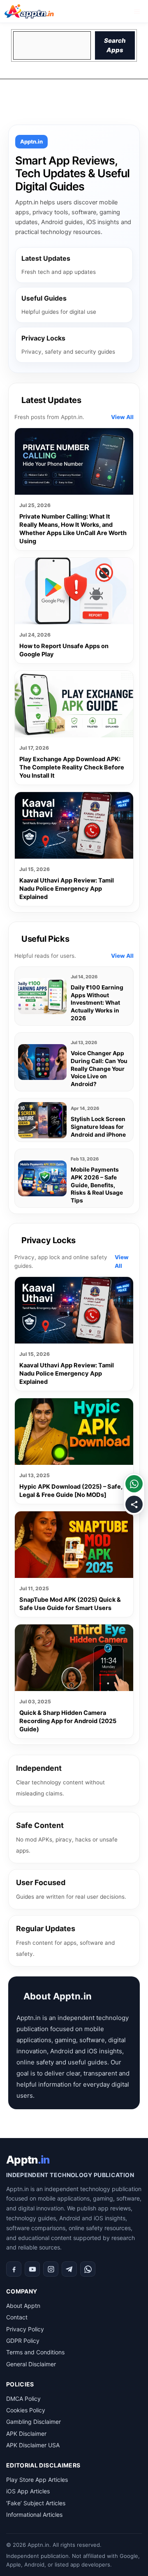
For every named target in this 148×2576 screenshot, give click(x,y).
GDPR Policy (23, 2341)
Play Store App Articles (37, 2480)
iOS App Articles (28, 2491)
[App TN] (29, 11)
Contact (17, 2317)
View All (122, 417)
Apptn (28, 2160)
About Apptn (23, 2306)
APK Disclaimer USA (33, 2445)
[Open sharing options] (134, 1504)
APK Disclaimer (26, 2434)
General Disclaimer (31, 2364)
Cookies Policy (26, 2410)
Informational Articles (34, 2515)
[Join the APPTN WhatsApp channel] (134, 1484)
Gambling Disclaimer (34, 2422)
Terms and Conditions (35, 2352)
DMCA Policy (23, 2399)
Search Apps (115, 45)
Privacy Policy (25, 2329)
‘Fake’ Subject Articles (36, 2503)
